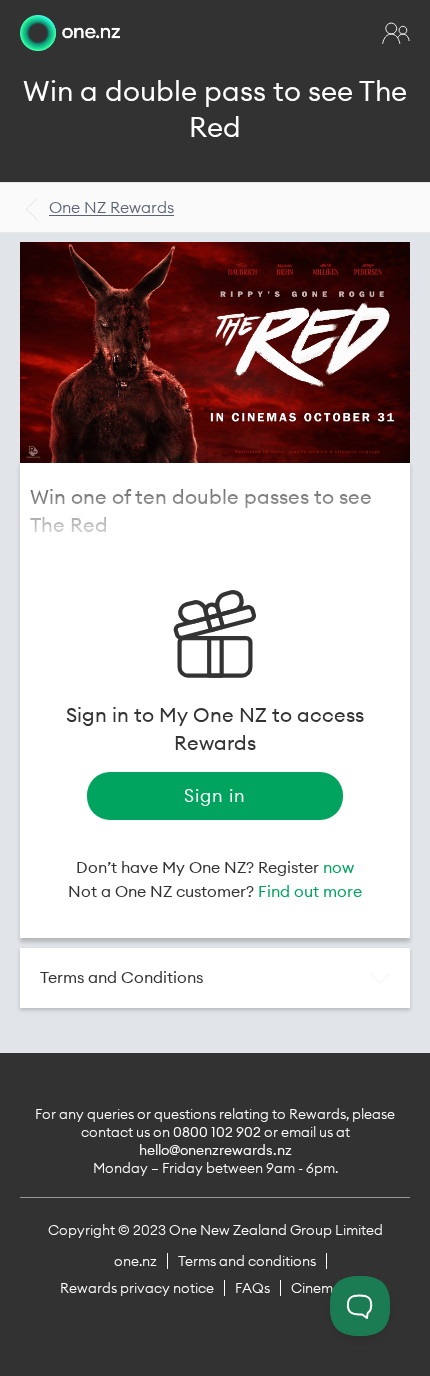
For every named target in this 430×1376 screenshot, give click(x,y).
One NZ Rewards (111, 207)
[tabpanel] (215, 352)
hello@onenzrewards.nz (215, 1150)
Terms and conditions (247, 1261)
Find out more (310, 891)
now (338, 867)
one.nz (135, 1261)
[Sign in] (396, 33)
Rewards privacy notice (137, 1288)
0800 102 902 (217, 1132)
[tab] (215, 978)
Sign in (215, 795)
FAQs (252, 1288)
